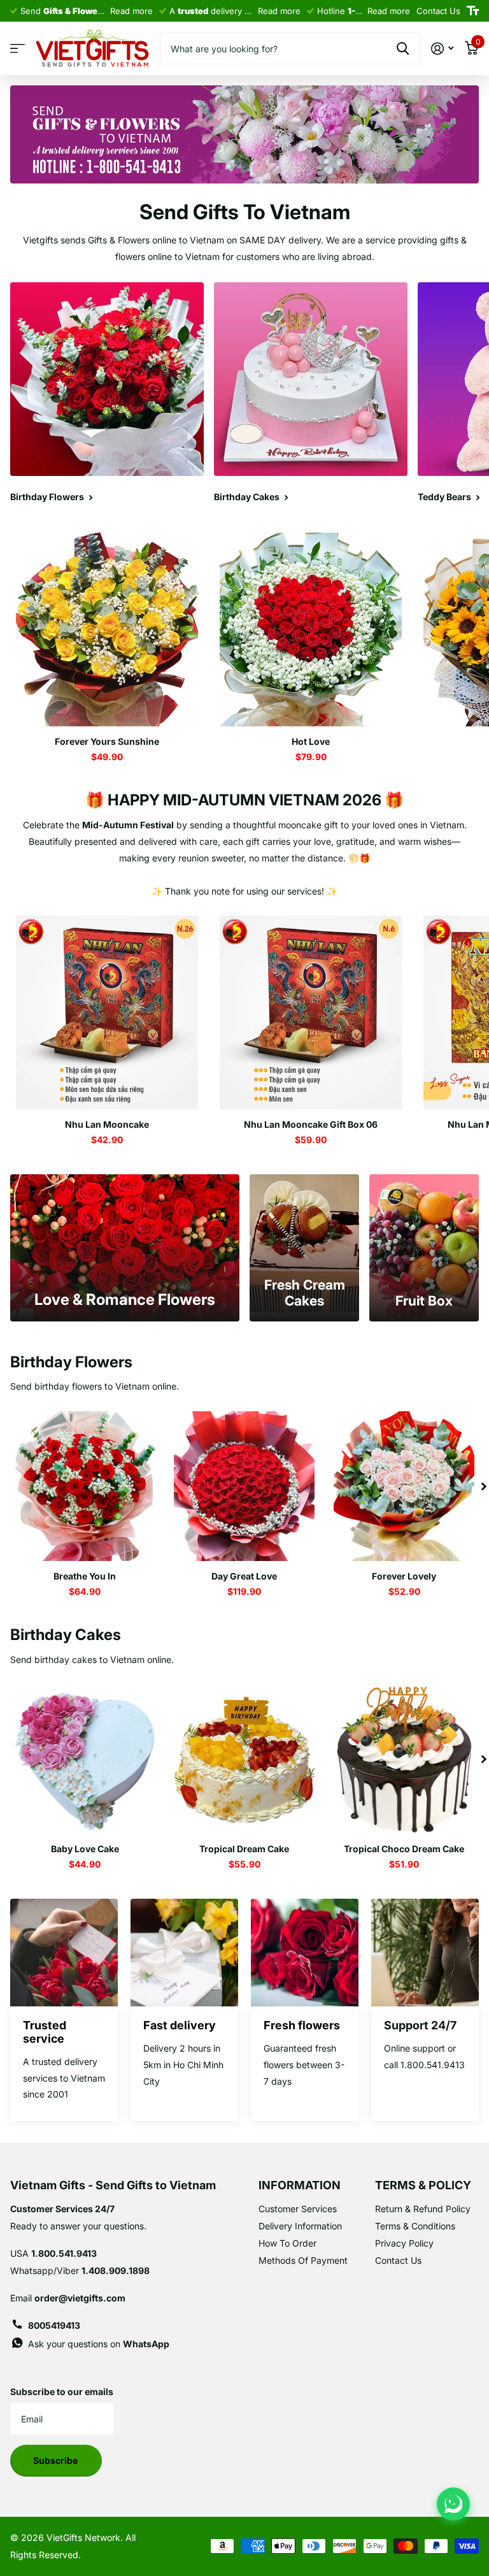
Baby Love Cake (85, 1849)
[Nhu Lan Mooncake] (107, 1012)
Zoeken (403, 48)
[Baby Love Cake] (85, 1759)
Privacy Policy (404, 2243)
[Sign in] (442, 49)
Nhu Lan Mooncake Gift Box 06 (311, 1124)
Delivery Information (300, 2226)
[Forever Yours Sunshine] (107, 630)
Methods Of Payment (303, 2260)
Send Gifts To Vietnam (245, 212)
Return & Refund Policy (423, 2209)
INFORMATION (300, 2185)
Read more (131, 11)
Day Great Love (244, 1576)
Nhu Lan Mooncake (107, 1124)
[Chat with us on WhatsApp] (453, 2504)
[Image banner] (244, 135)
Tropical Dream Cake (244, 1849)
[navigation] (484, 1486)
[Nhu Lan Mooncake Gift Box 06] (311, 1012)
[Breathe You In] (85, 1486)
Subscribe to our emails (62, 2392)
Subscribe (56, 2460)
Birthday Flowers (71, 1362)
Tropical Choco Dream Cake (404, 1849)
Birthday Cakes (66, 1635)
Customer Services (298, 2209)
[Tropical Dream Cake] (245, 1759)
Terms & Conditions (415, 2226)
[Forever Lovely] (404, 1486)
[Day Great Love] (245, 1486)
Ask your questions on (99, 2344)
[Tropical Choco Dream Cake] (404, 1759)
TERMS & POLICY (423, 2185)
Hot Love (311, 741)
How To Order (287, 2243)
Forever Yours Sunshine (107, 741)
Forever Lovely (404, 1576)
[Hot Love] (311, 630)
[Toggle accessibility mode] (473, 11)
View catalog (18, 49)
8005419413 (54, 2325)
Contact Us (398, 2260)
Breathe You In (85, 1576)
